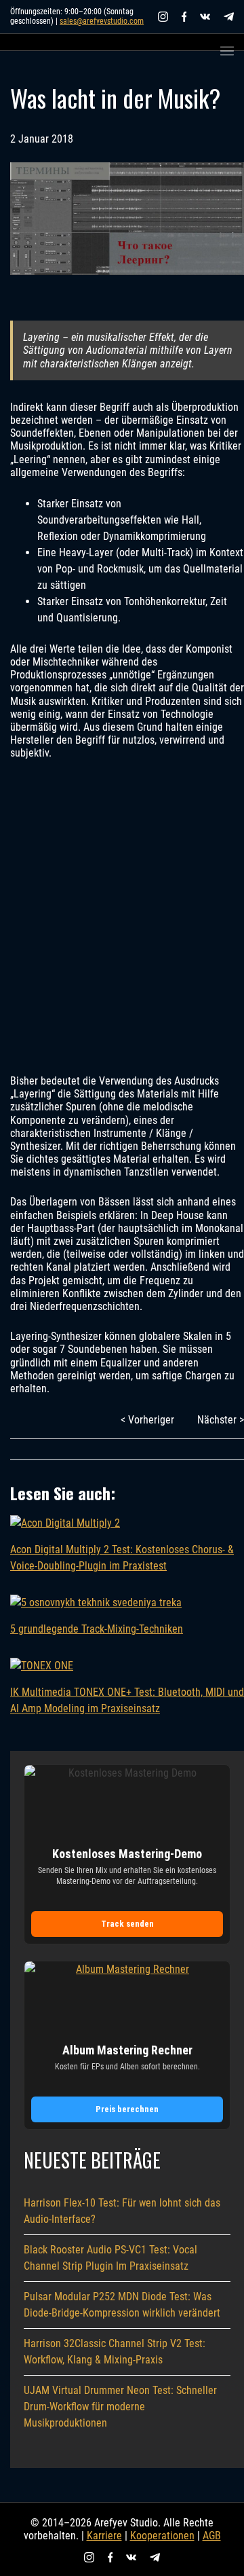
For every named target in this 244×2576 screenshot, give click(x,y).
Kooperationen (162, 2536)
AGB (212, 2536)
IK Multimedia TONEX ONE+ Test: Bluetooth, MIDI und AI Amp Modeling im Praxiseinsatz (127, 1700)
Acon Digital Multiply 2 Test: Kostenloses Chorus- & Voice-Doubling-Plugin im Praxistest (122, 1558)
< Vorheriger (147, 1420)
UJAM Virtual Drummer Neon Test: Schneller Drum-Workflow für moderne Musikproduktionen (120, 2407)
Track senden (127, 1924)
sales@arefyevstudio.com (102, 21)
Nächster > (221, 1420)
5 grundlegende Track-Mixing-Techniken (97, 1629)
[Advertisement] (122, 917)
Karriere (104, 2536)
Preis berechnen (127, 2109)
